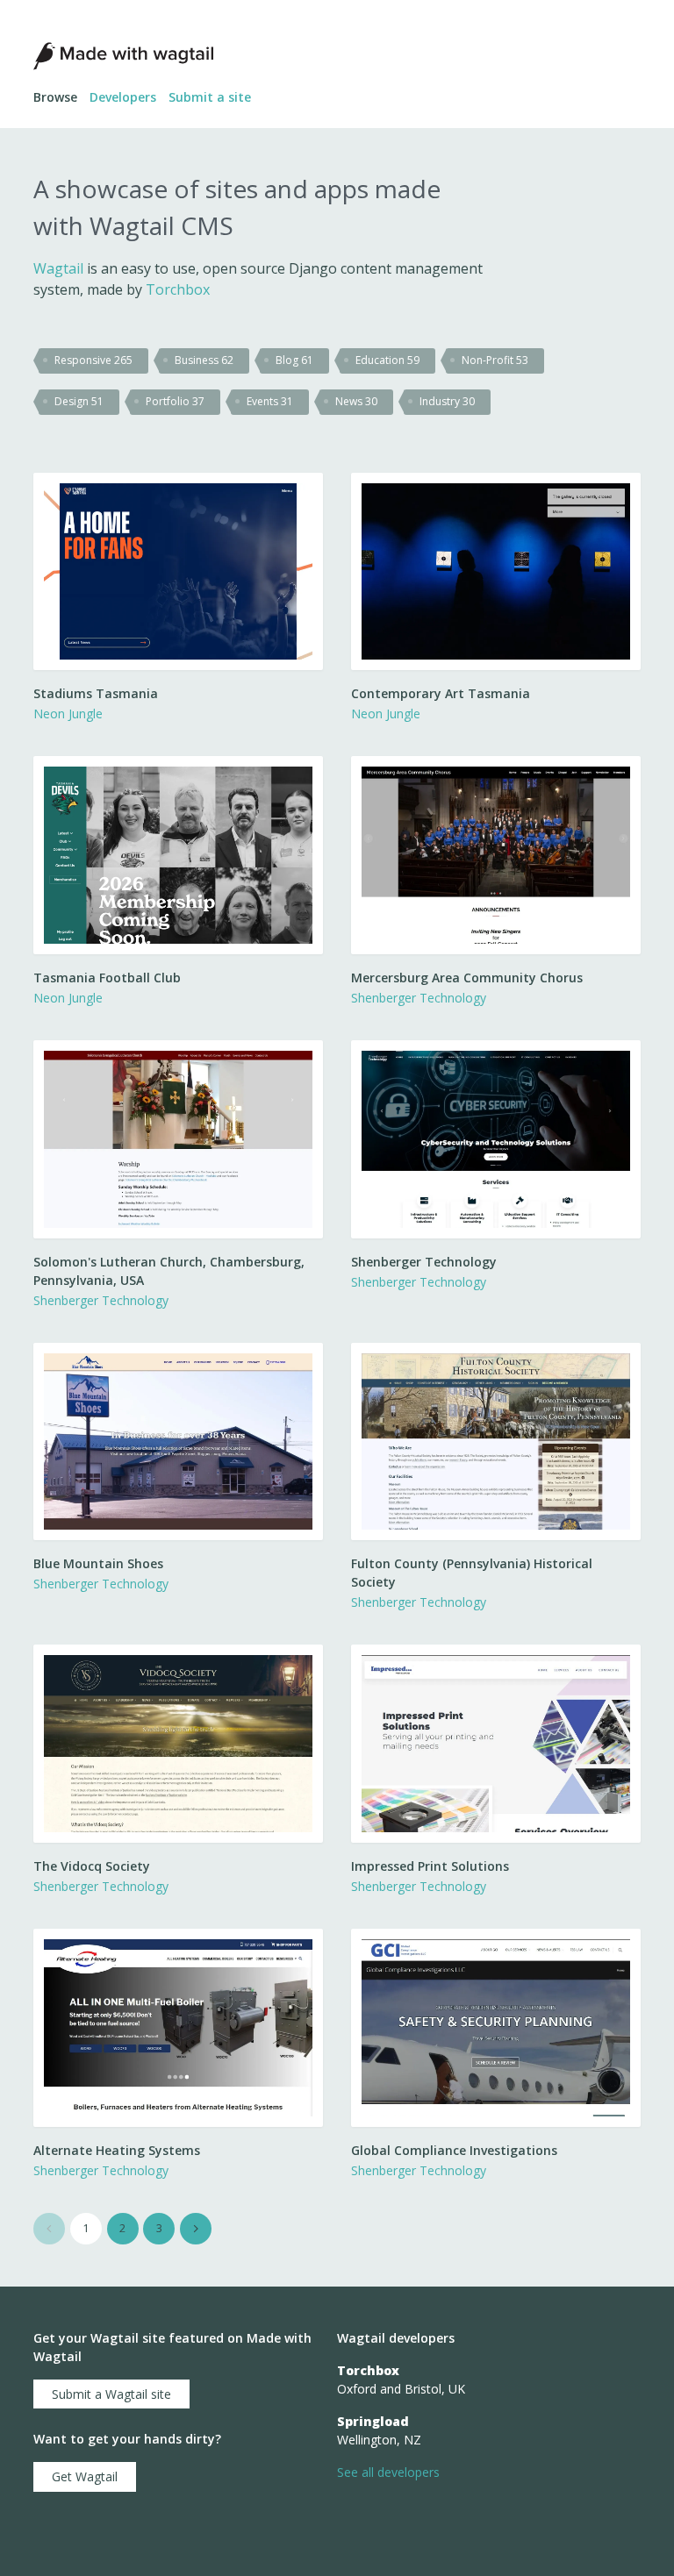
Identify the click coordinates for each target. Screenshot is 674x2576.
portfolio (175, 401)
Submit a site (210, 97)
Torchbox (178, 289)
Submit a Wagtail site (111, 2394)
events (270, 401)
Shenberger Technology (419, 998)
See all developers (388, 2472)
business (204, 360)
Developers (123, 97)
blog (294, 360)
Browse (55, 97)
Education (387, 360)
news (356, 401)
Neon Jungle (68, 714)
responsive (93, 360)
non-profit (495, 360)
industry (447, 401)
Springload (373, 2421)
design (79, 401)
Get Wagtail (85, 2476)
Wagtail (58, 268)
